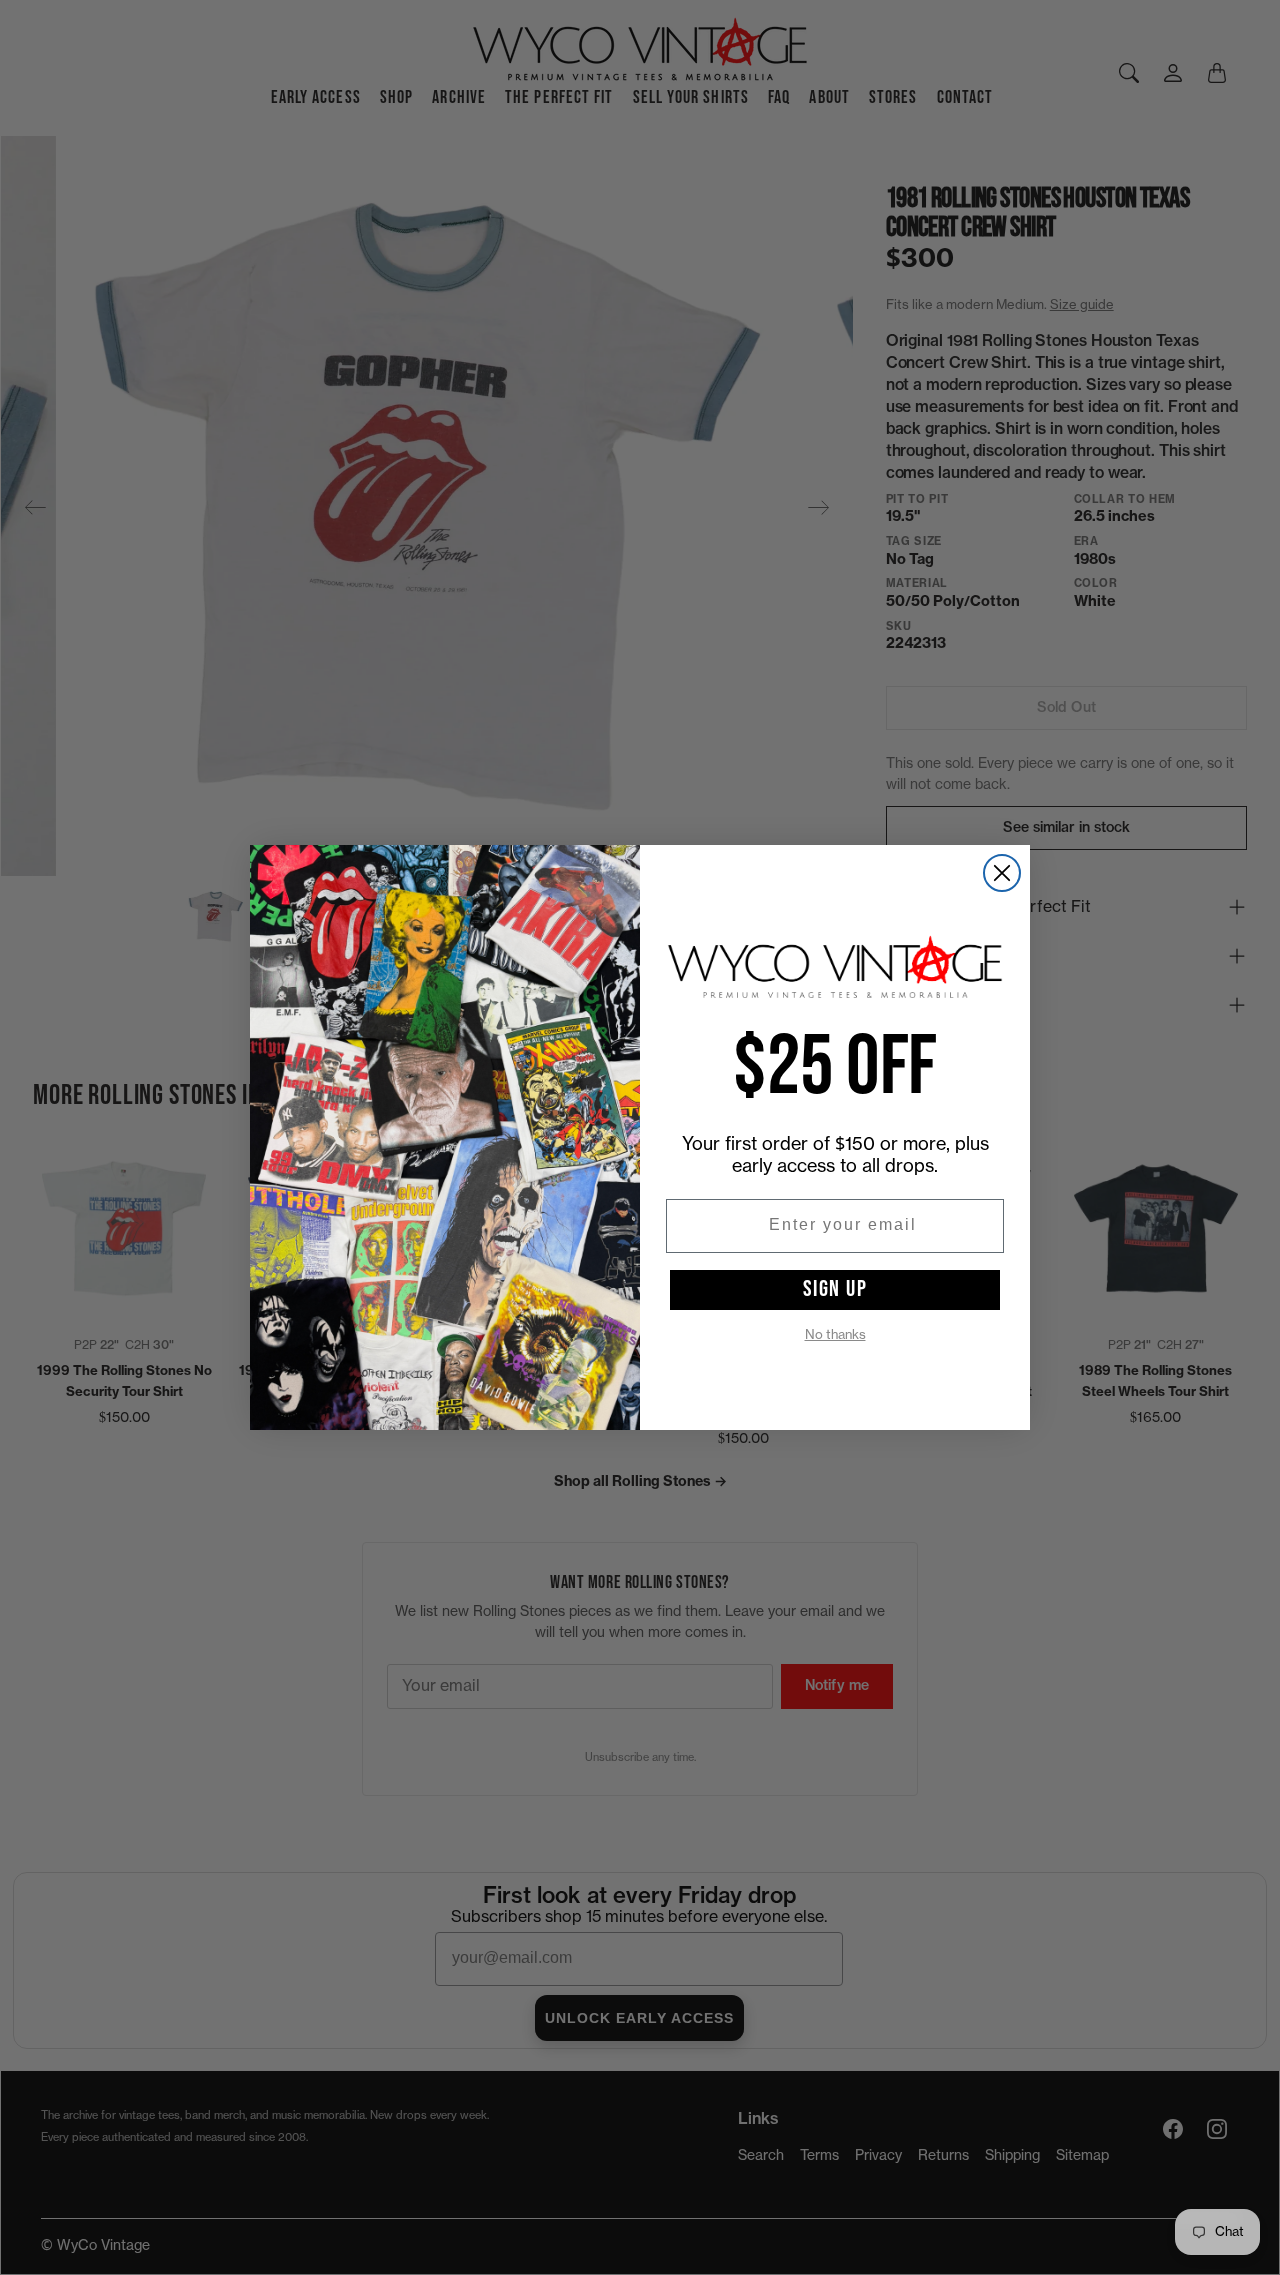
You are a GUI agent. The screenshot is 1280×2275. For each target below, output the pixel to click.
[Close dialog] (1002, 873)
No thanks (835, 1334)
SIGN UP (835, 1289)
